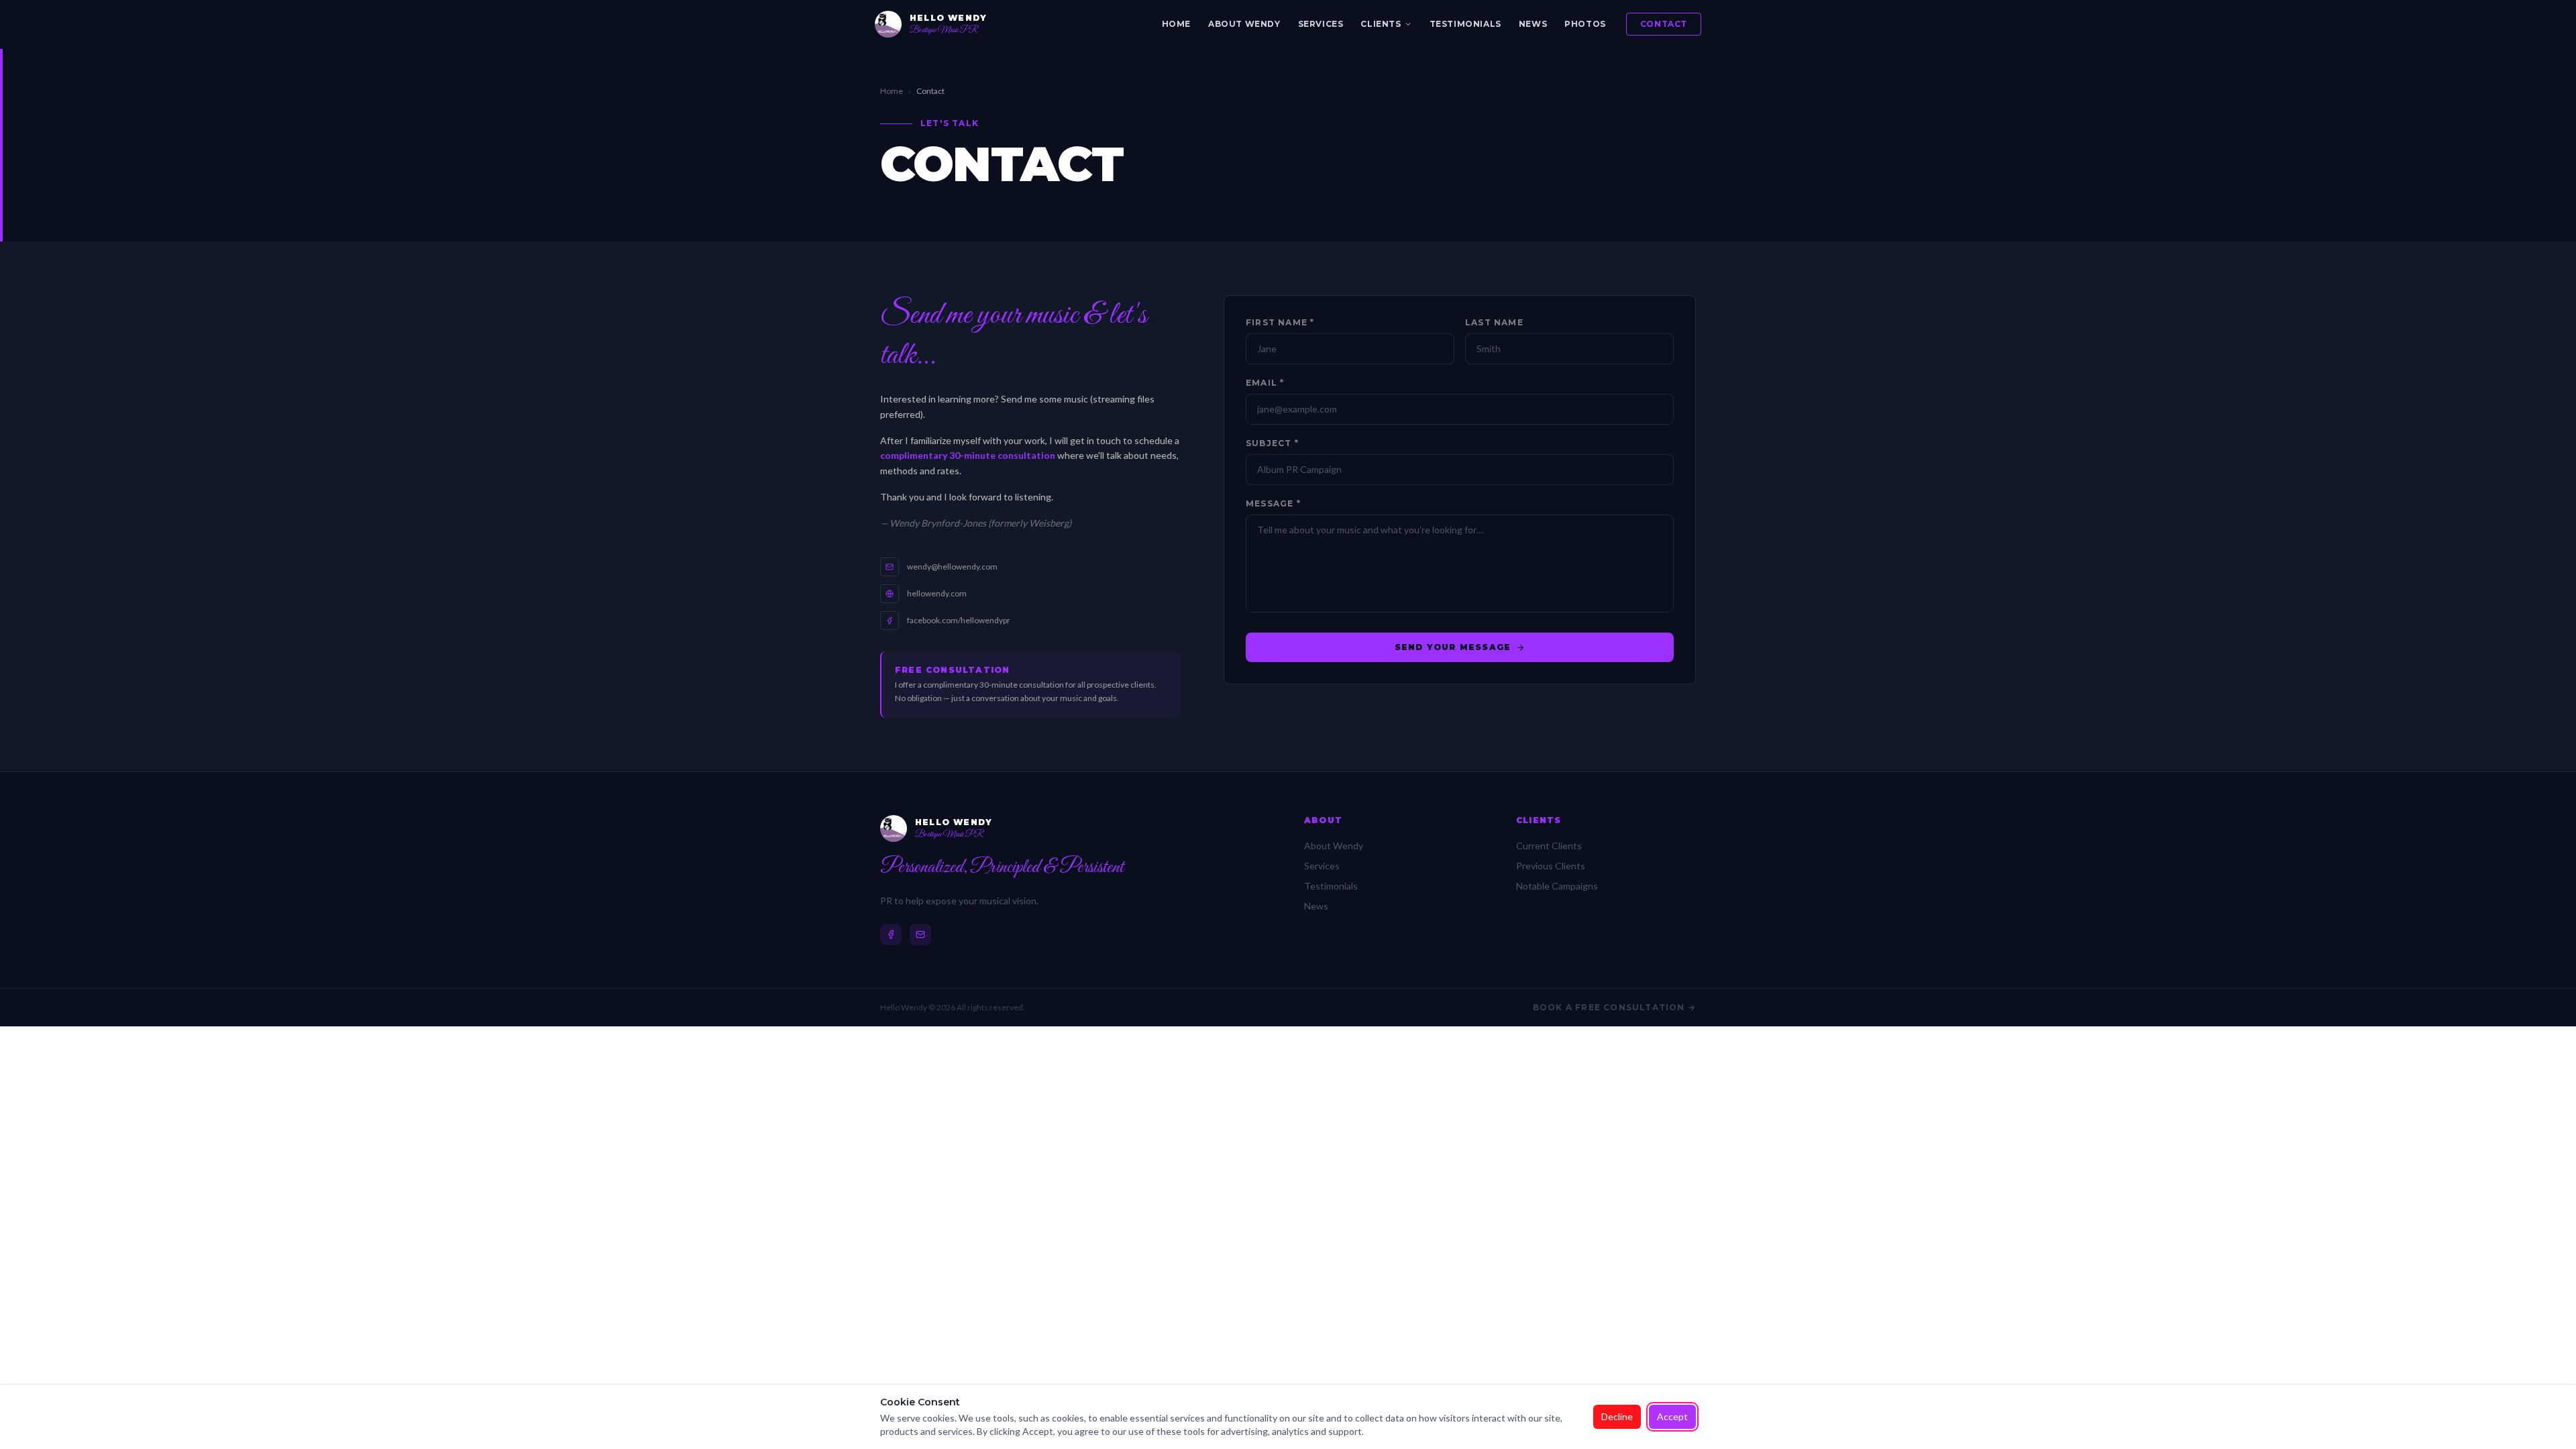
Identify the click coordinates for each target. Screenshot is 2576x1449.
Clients (1381, 24)
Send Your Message (1453, 647)
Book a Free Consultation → (1614, 1007)
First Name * (1280, 322)
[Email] (920, 934)
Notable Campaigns (1557, 886)
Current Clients (1549, 846)
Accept (1672, 1416)
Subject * (1272, 443)
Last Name (1494, 322)
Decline (1617, 1416)
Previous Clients (1551, 866)
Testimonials (1465, 24)
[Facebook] (891, 934)
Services (1321, 24)
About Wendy (1244, 24)
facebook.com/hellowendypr (959, 620)
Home (1176, 24)
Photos (1585, 24)
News (1533, 24)
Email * (1265, 383)
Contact (1664, 24)
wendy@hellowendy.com (952, 567)
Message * (1273, 503)
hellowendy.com (937, 593)
